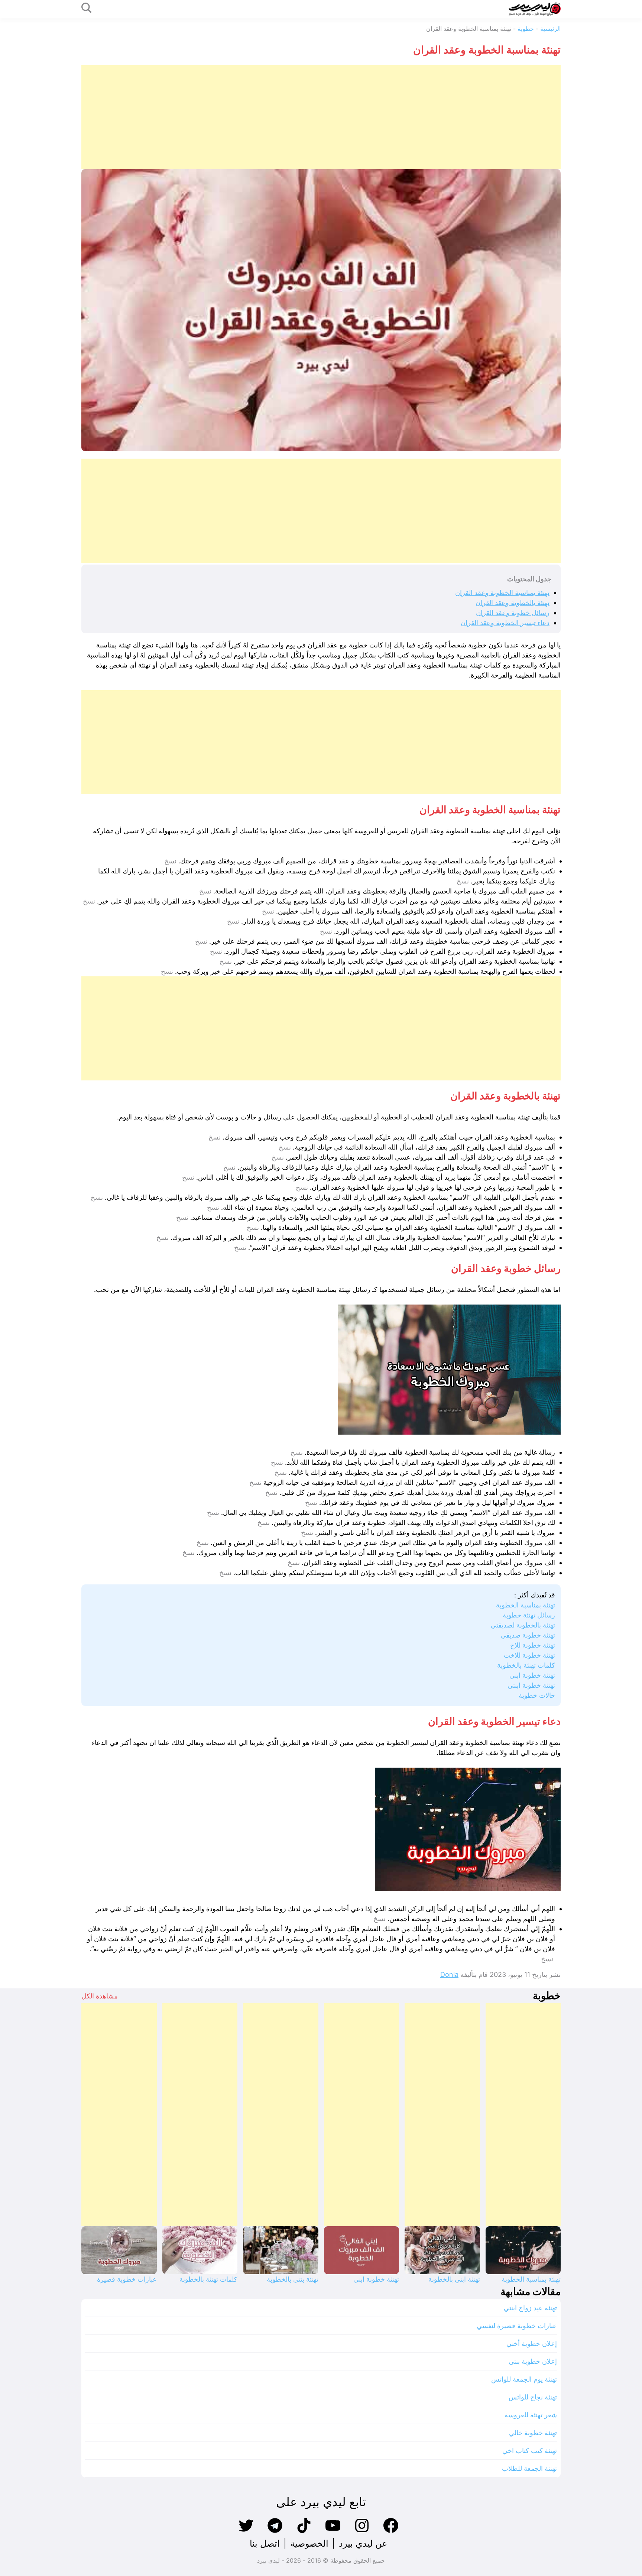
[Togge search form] (87, 8)
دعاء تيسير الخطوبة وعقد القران (505, 623)
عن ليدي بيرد (363, 2543)
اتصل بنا (265, 2543)
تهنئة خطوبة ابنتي (531, 1685)
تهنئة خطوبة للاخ (533, 1645)
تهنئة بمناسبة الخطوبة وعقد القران (502, 593)
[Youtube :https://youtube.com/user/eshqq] (333, 2532)
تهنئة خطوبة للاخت (529, 1655)
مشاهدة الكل (100, 1996)
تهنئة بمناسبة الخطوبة (526, 1605)
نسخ (170, 861)
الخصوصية (309, 2543)
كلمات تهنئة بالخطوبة (526, 1665)
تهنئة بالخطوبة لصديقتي (523, 1625)
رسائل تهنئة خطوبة (529, 1615)
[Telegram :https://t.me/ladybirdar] (275, 2532)
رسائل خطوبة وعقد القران (513, 613)
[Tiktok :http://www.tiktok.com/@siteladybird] (304, 2532)
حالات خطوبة (537, 1695)
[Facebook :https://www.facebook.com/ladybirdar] (391, 2532)
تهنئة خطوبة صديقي (528, 1635)
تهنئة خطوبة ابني (532, 1675)
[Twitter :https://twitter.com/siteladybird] (246, 2532)
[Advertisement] (338, 117)
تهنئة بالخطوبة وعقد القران (513, 603)
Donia (449, 1974)
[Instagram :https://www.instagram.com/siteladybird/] (362, 2532)
